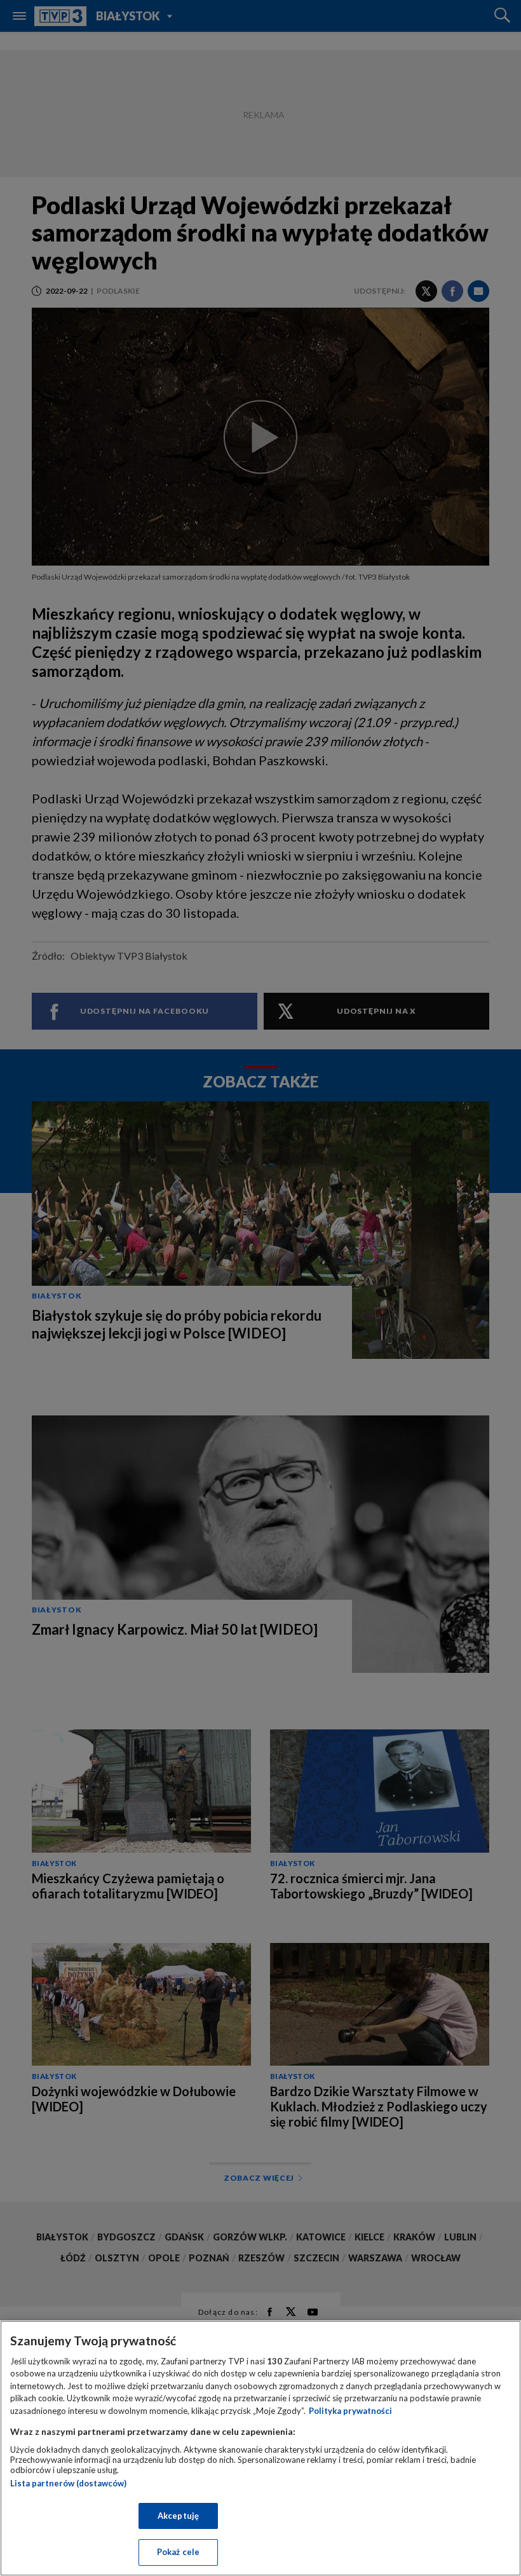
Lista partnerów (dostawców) (68, 2483)
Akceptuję (178, 2516)
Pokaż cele (178, 2552)
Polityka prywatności (350, 2411)
